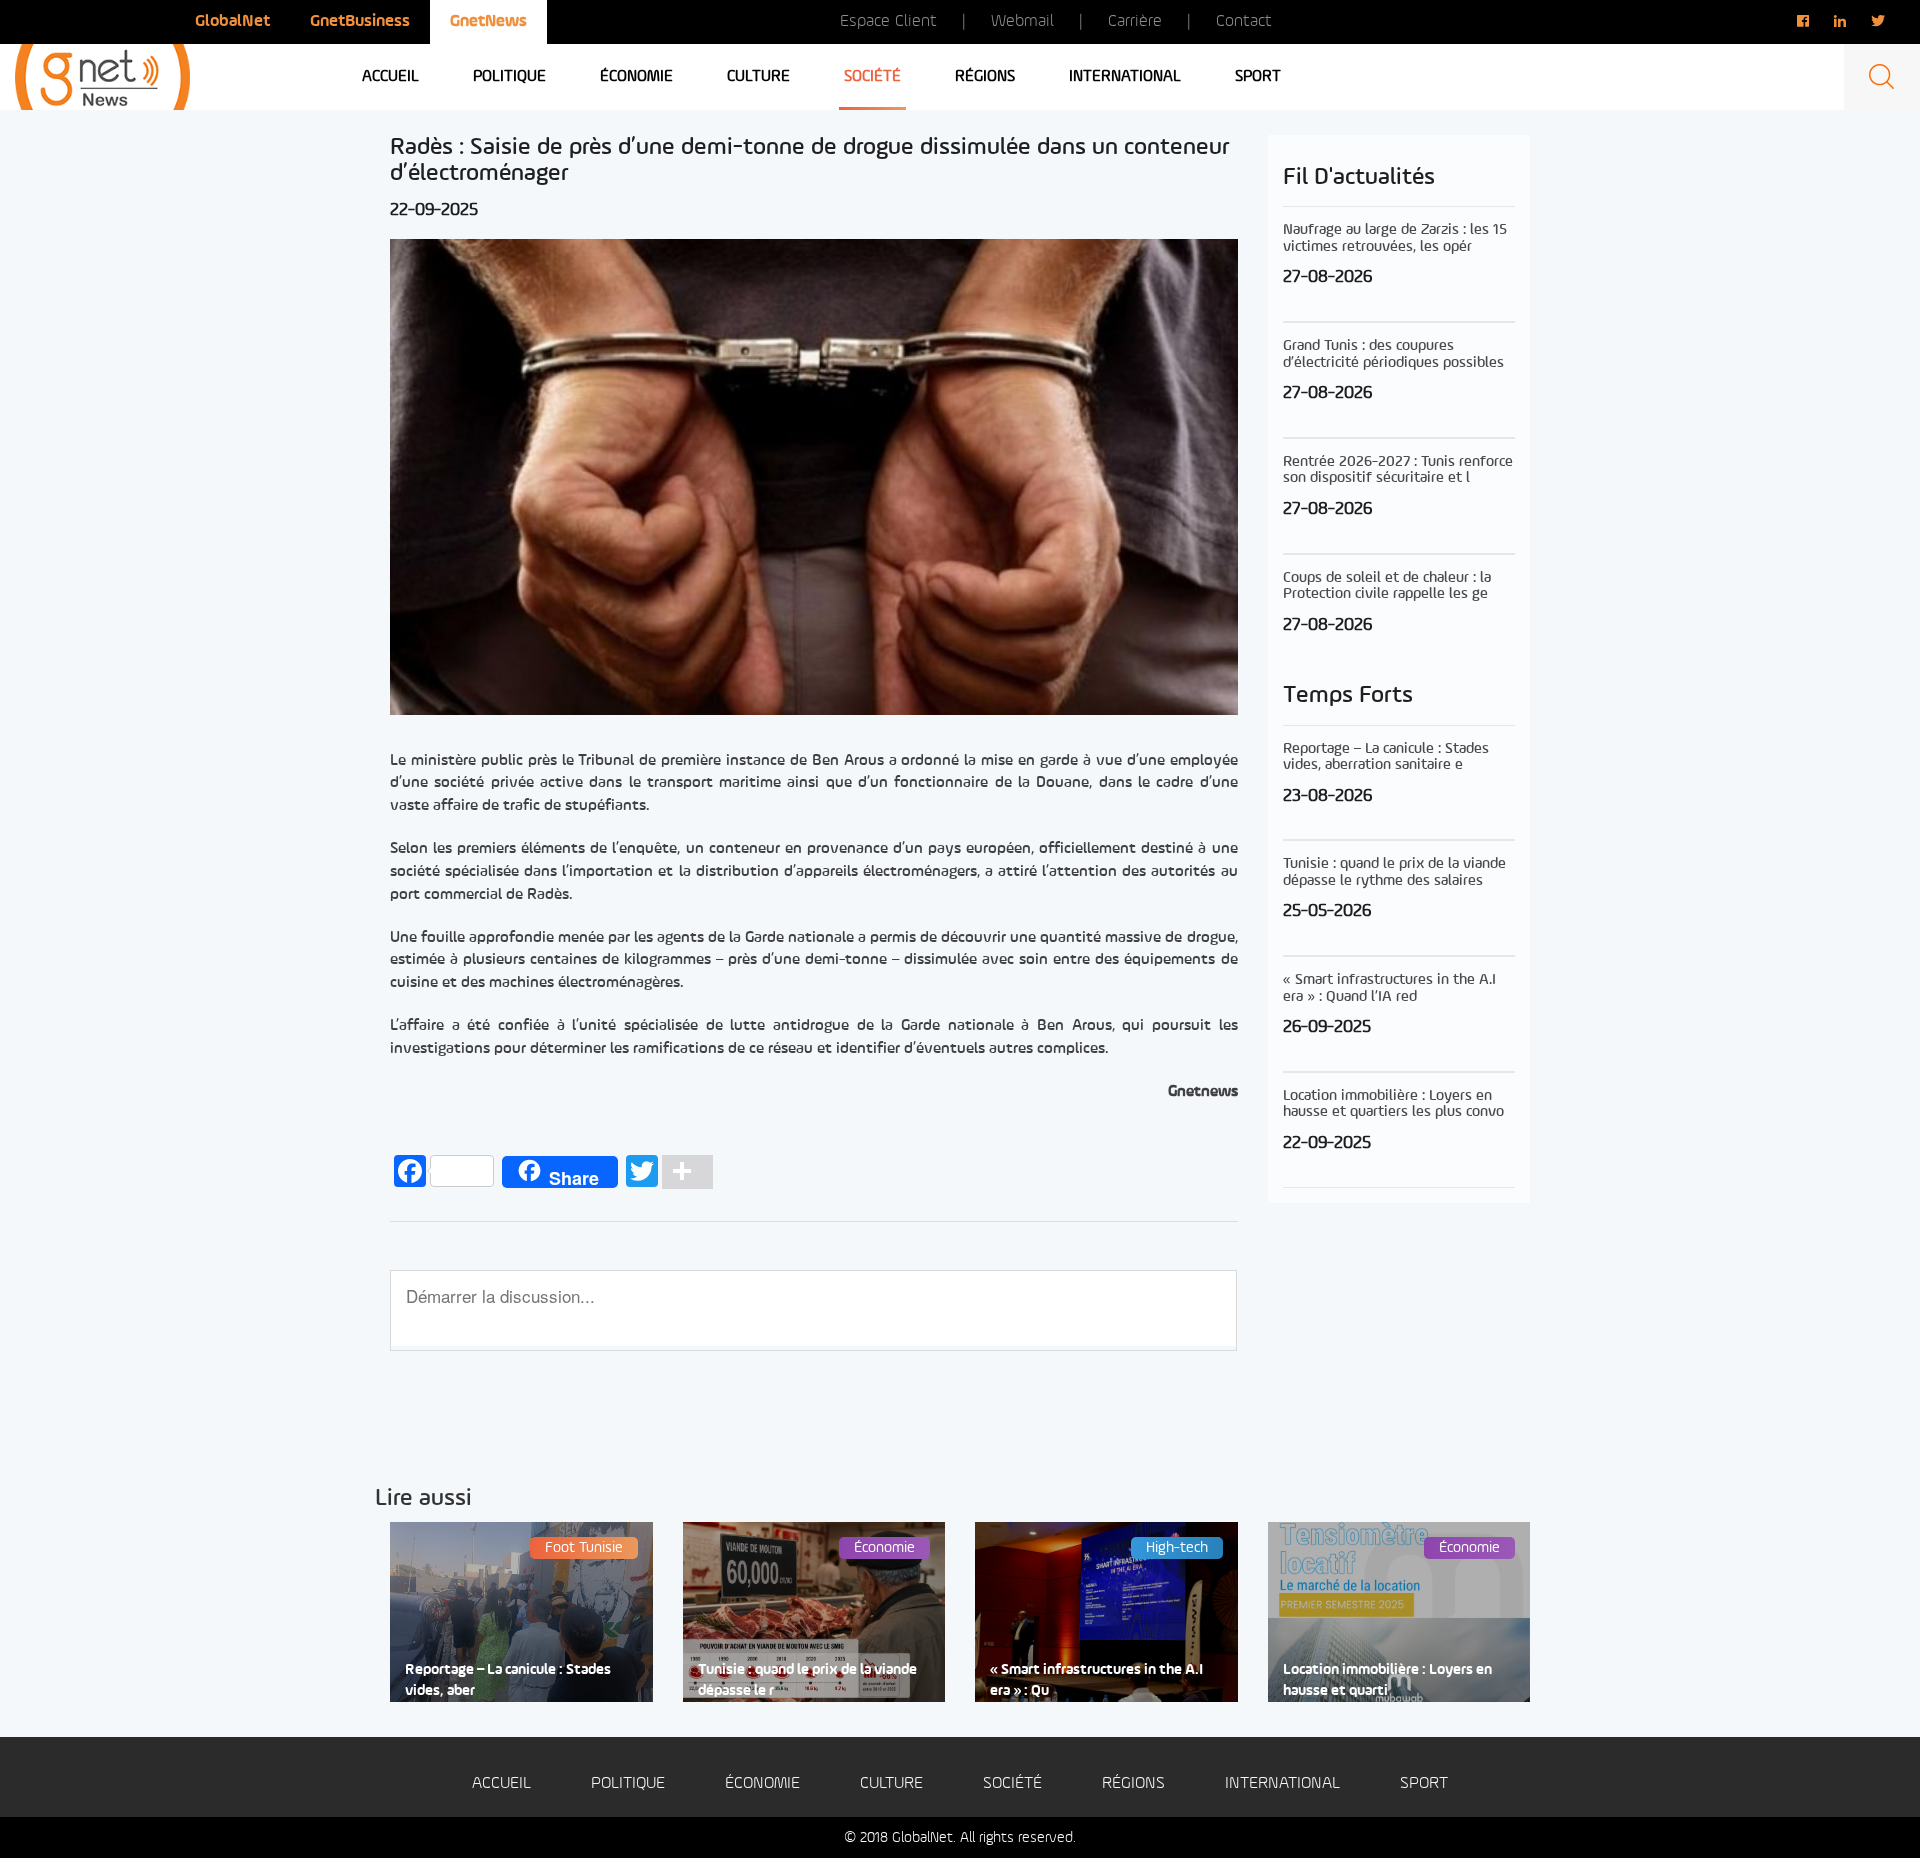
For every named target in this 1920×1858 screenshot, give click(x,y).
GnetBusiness (360, 21)
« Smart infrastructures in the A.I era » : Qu (1096, 1681)
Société (872, 77)
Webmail (1022, 21)
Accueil (390, 77)
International (1125, 77)
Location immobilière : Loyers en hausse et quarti (1387, 1681)
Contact (1244, 21)
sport (1258, 77)
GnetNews (488, 21)
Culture (758, 77)
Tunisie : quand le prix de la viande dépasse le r (807, 1681)
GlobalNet (232, 21)
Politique (509, 77)
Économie (636, 77)
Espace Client (888, 21)
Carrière (1135, 21)
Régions (985, 77)
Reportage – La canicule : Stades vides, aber (508, 1681)
